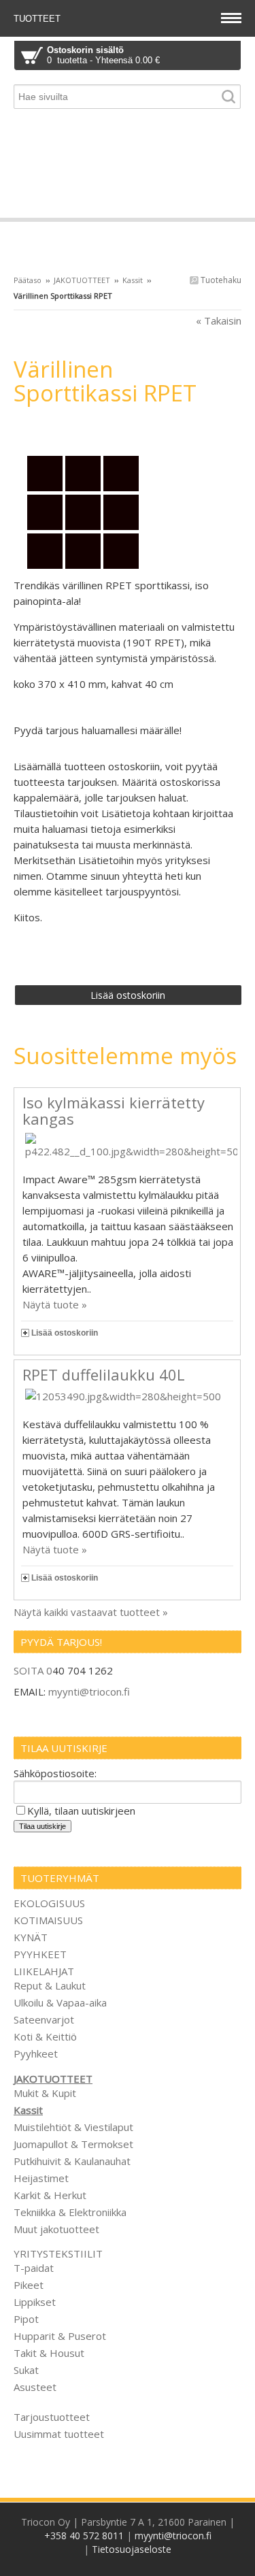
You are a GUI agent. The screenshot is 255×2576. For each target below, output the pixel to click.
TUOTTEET (38, 19)
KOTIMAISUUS (48, 1920)
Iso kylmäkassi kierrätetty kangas (114, 1110)
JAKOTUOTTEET (82, 280)
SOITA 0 (33, 1670)
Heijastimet (41, 2178)
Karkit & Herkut (50, 2195)
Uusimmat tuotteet (59, 2434)
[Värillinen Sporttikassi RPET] (128, 428)
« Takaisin (219, 320)
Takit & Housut (49, 2353)
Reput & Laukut (50, 1985)
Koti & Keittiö (45, 2036)
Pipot (26, 2319)
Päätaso (28, 280)
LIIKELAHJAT (44, 1971)
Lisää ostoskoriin (65, 1333)
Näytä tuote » (55, 1304)
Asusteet (35, 2387)
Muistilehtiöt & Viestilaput (73, 2127)
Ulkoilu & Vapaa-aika (60, 2002)
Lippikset (35, 2302)
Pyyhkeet (36, 2053)
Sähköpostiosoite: (55, 1773)
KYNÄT (31, 1937)
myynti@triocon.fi (89, 1691)
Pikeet (29, 2285)
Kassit (133, 280)
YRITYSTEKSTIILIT (58, 2253)
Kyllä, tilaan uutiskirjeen (81, 1811)
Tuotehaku (220, 280)
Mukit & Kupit (45, 2093)
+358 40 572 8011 (84, 2536)
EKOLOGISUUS (49, 1903)
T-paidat (34, 2268)
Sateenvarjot (44, 2019)
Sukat (26, 2370)
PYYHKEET (40, 1954)
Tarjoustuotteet (52, 2417)
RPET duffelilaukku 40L (104, 1374)
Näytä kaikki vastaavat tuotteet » (91, 1612)
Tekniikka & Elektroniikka (70, 2212)
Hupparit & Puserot (60, 2336)
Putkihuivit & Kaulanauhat (72, 2161)
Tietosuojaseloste (132, 2549)
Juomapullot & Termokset (73, 2144)
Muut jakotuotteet (56, 2229)
